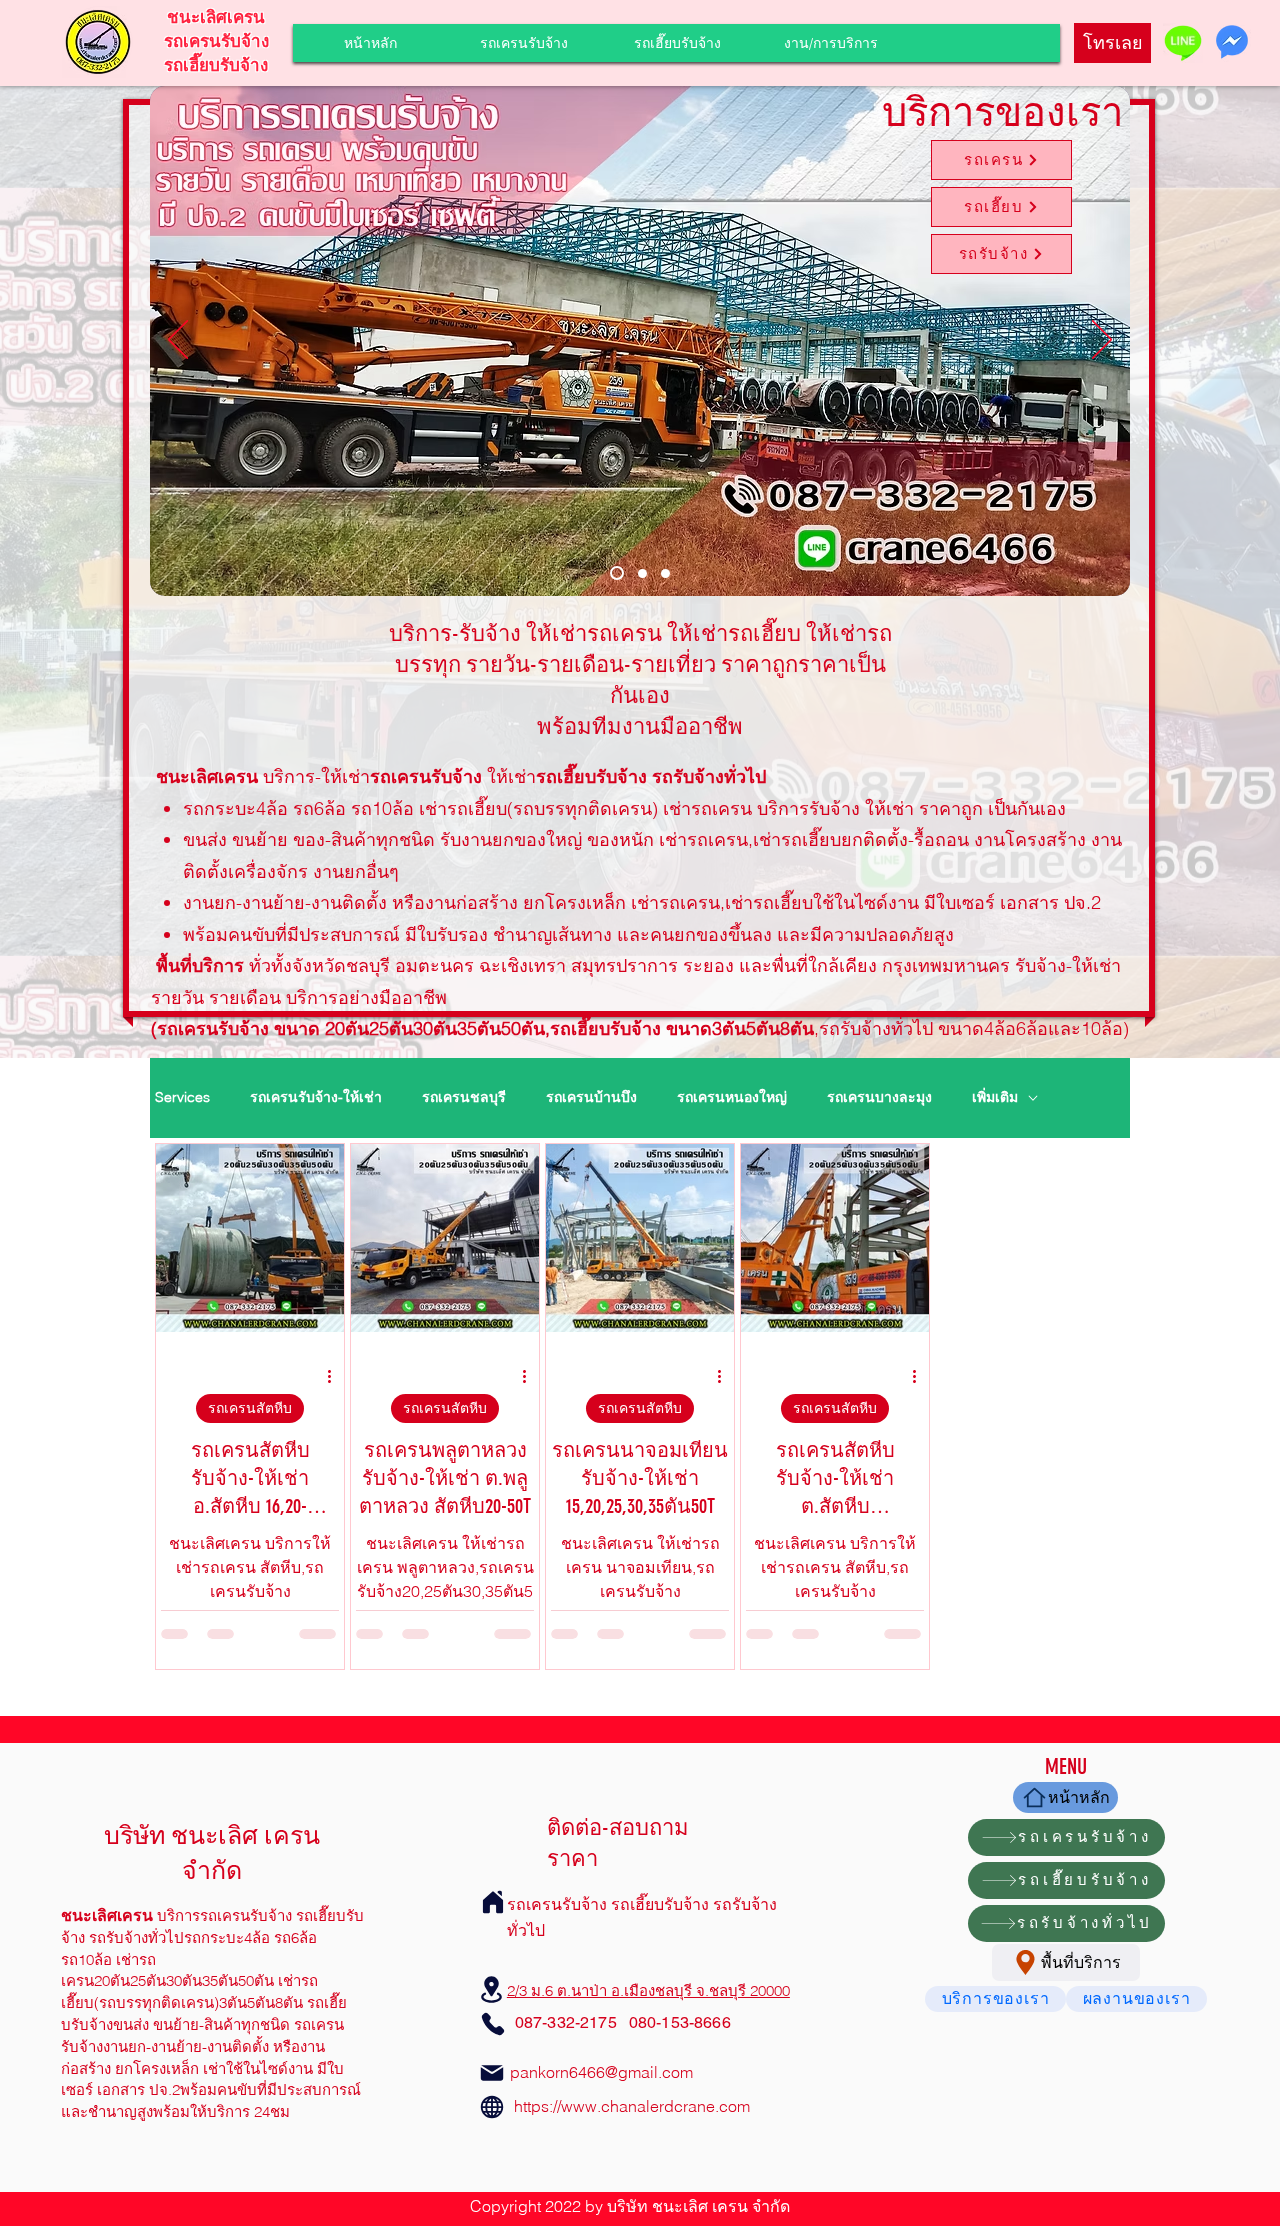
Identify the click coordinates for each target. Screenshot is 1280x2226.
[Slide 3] (665, 573)
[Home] (493, 1902)
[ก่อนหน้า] (178, 341)
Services (182, 1097)
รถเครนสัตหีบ (250, 1408)
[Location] (492, 1989)
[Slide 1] (614, 573)
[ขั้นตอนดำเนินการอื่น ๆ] (336, 1377)
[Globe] (492, 2107)
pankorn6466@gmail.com (601, 2072)
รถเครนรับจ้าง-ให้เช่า (316, 1097)
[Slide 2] (640, 573)
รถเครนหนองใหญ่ (732, 1097)
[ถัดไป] (1102, 341)
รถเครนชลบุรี (464, 1097)
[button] (830, 43)
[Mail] (492, 2073)
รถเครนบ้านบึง (591, 1097)
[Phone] (493, 2024)
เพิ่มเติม (995, 1097)
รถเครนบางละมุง (879, 1097)
